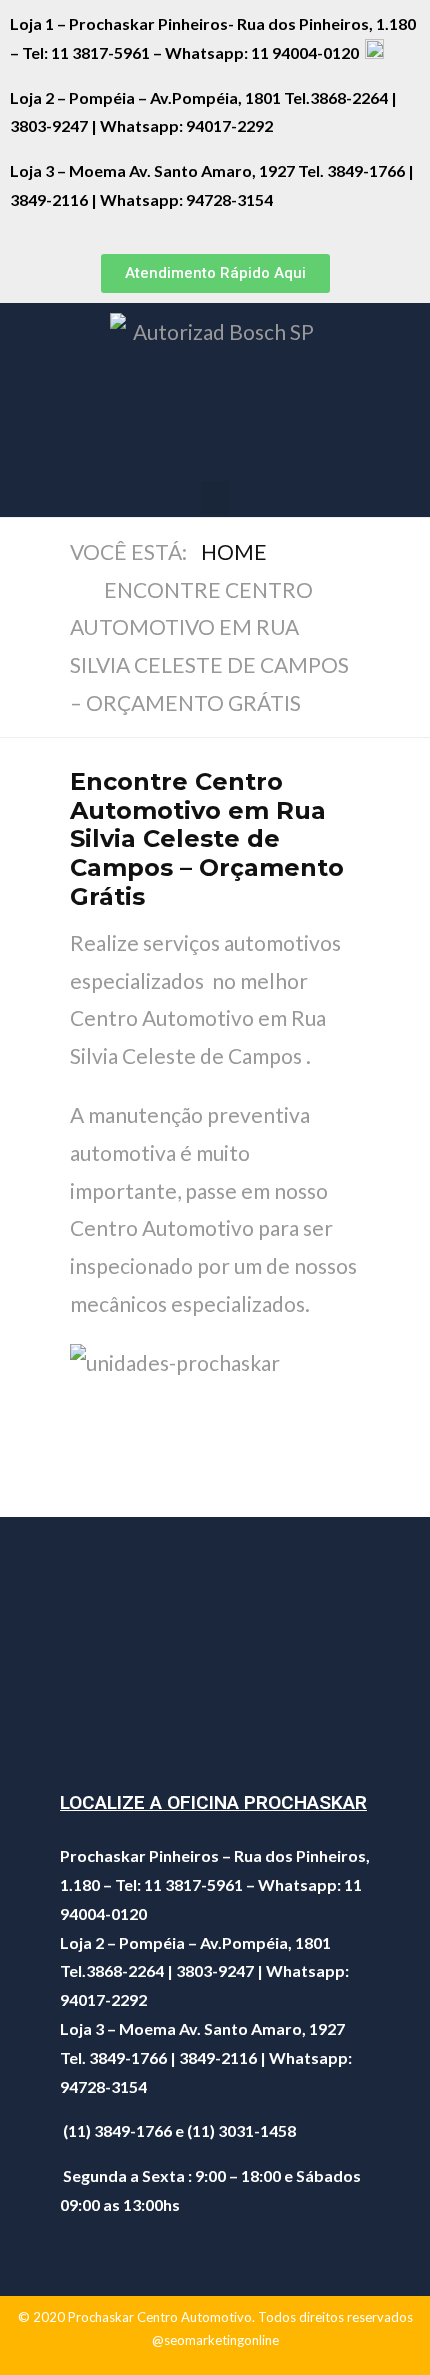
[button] (215, 273)
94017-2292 (229, 125)
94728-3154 (231, 199)
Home (234, 551)
